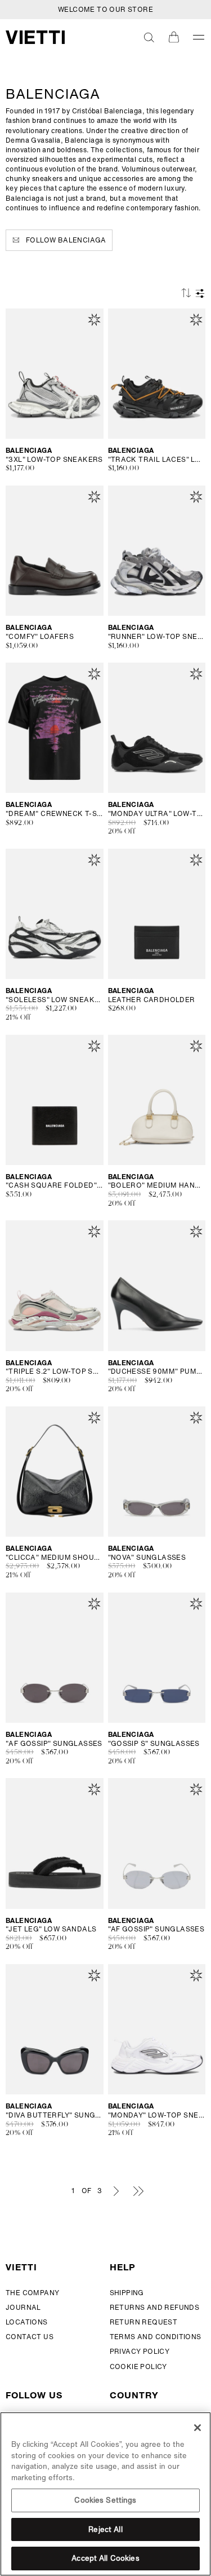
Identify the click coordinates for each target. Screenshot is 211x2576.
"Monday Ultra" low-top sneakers (157, 814)
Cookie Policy (138, 2367)
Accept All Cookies (105, 2558)
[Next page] (116, 2191)
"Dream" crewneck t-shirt (55, 814)
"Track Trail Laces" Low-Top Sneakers (157, 460)
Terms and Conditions (156, 2337)
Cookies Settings (105, 2500)
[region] (105, 2494)
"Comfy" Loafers (40, 637)
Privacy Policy (140, 2351)
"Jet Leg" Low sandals (51, 1929)
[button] (149, 37)
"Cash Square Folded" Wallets (55, 1185)
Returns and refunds (155, 2307)
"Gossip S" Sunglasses (154, 1744)
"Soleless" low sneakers (55, 1000)
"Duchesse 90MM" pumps (157, 1371)
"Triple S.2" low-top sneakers (55, 1371)
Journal (23, 2307)
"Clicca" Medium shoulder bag (55, 1558)
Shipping (127, 2293)
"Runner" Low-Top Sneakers (157, 637)
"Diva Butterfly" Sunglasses (55, 2115)
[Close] (197, 2428)
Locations (27, 2322)
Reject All (105, 2529)
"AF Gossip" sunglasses (54, 1744)
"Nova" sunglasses (147, 1558)
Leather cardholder (152, 1000)
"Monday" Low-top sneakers (157, 2115)
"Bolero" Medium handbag (157, 1185)
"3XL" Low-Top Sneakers (54, 460)
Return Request (144, 2322)
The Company (32, 2293)
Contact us (30, 2337)
